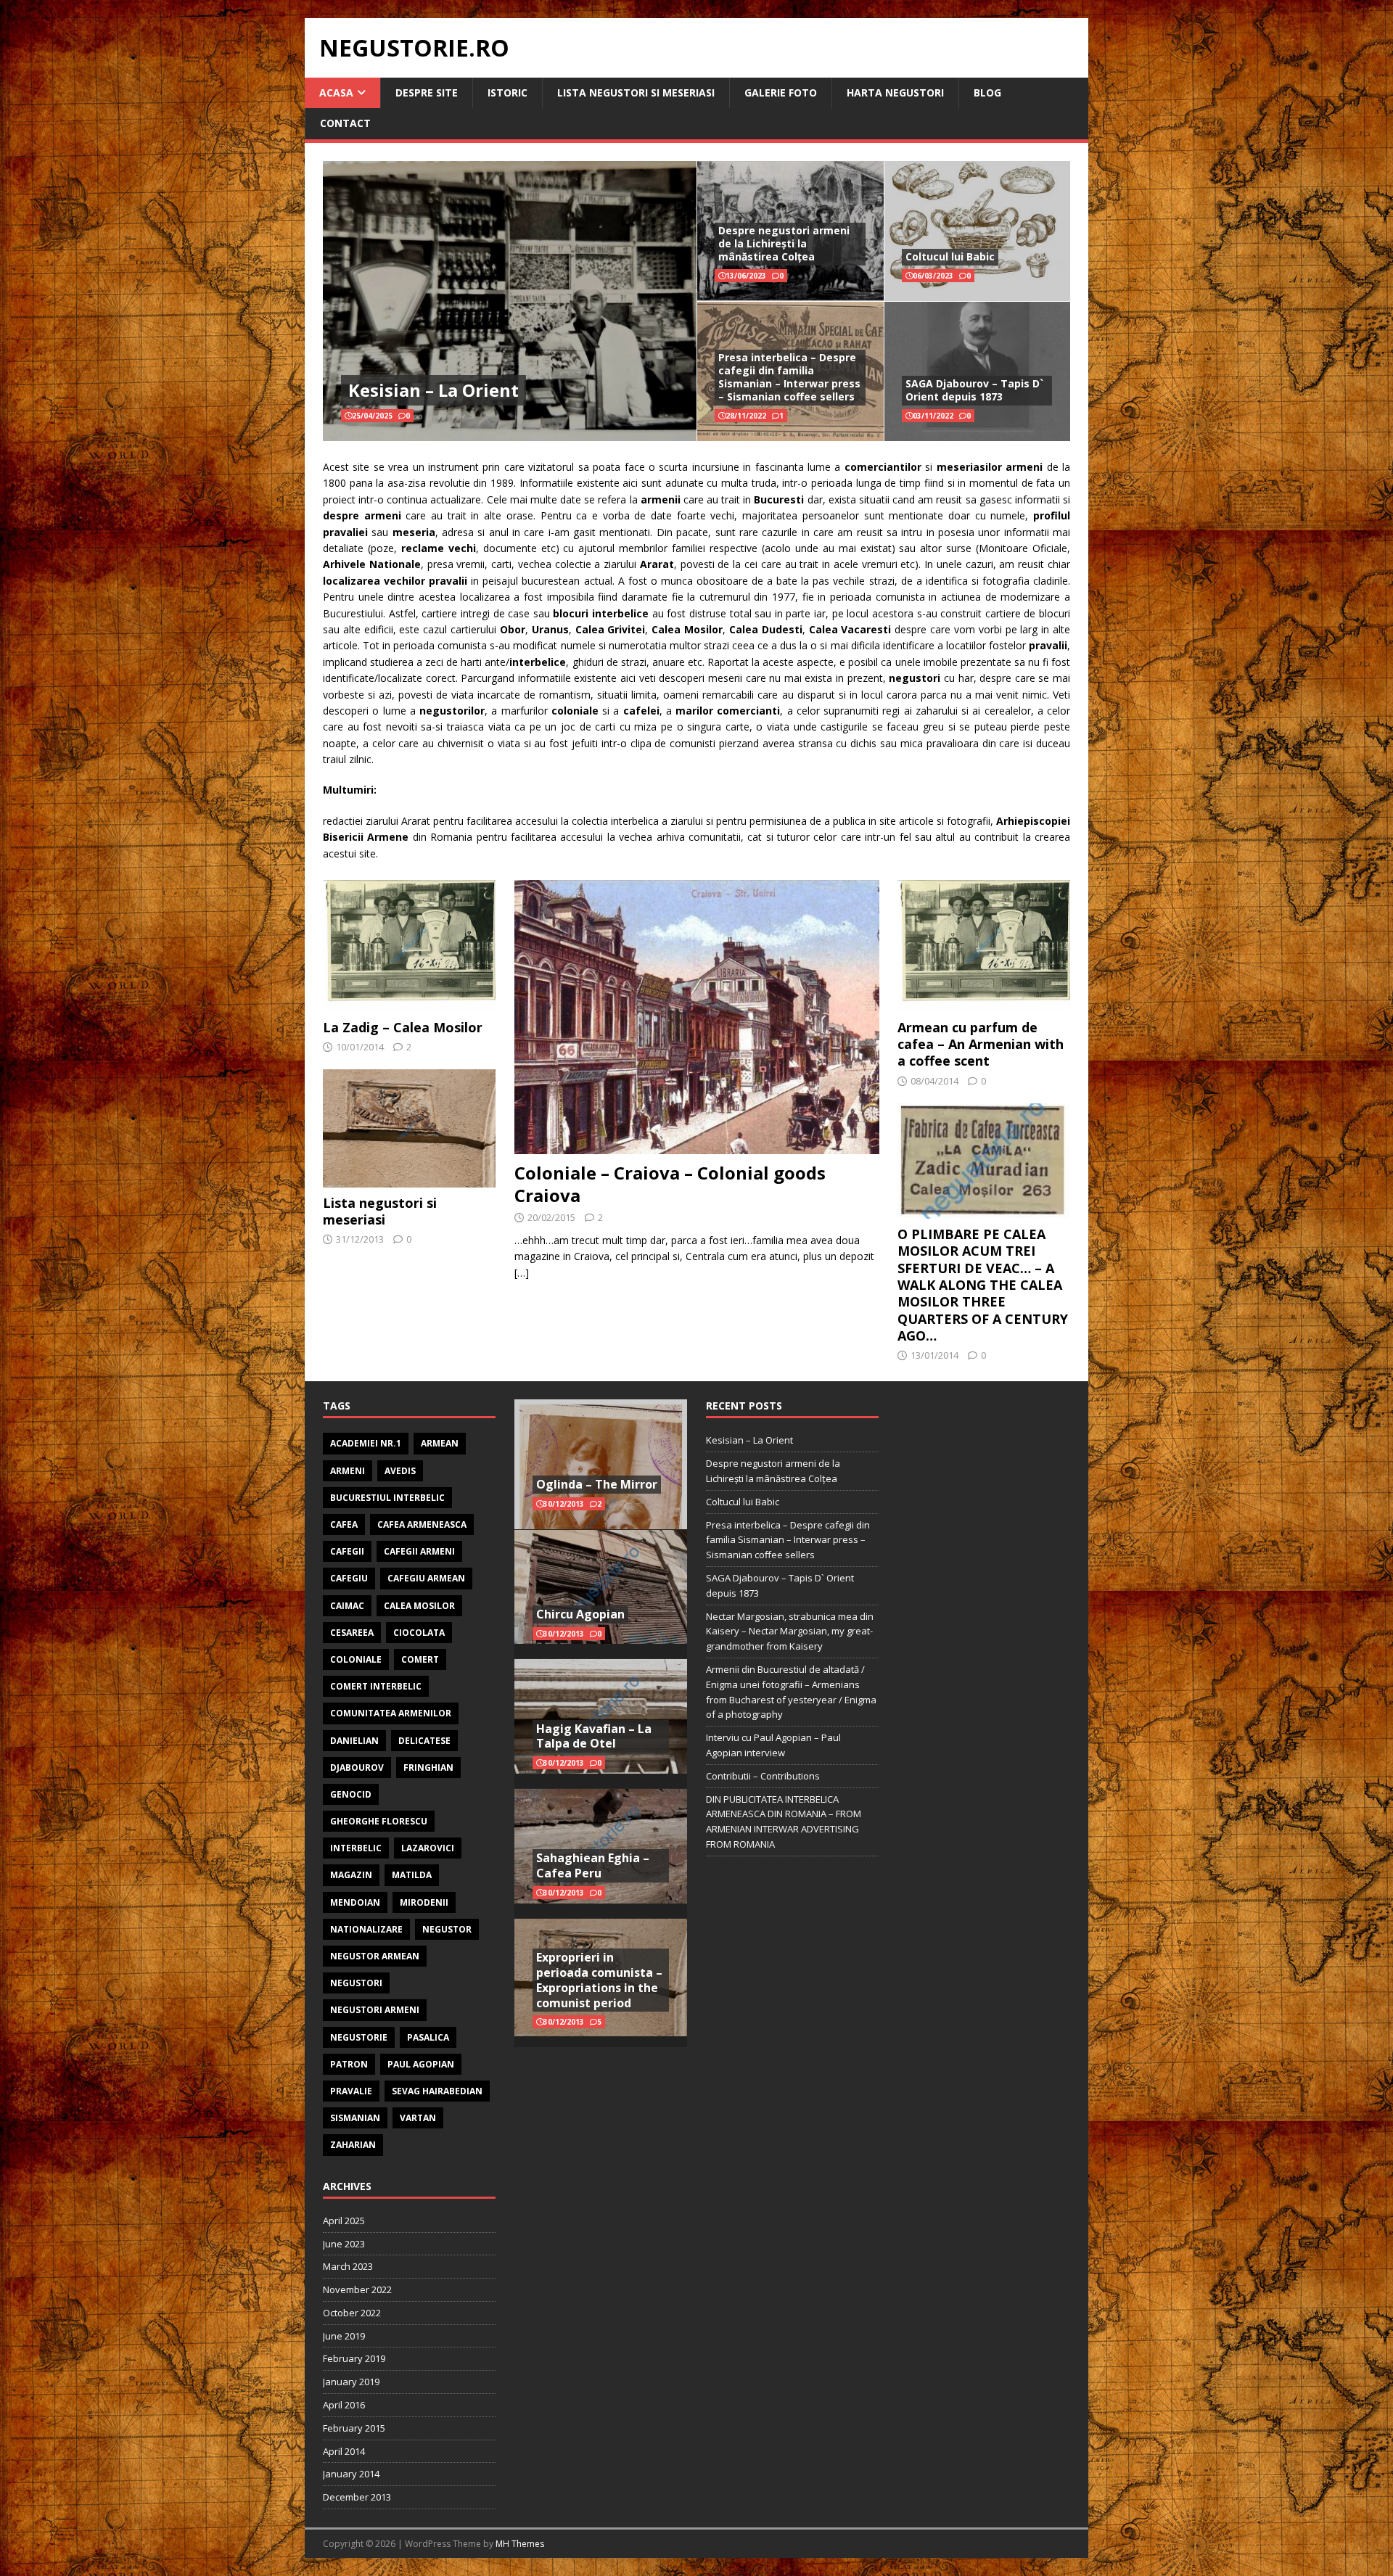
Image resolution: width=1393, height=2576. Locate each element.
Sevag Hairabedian (437, 2091)
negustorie (359, 2037)
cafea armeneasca (422, 1524)
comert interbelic (376, 1686)
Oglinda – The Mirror (597, 1484)
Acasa (336, 92)
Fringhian (428, 1768)
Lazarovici (428, 1848)
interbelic (356, 1848)
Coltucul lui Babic (950, 256)
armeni (348, 1471)
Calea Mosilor (419, 1606)
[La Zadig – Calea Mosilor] (409, 1003)
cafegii (347, 1551)
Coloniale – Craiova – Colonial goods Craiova (670, 1184)
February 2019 (354, 2358)
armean (440, 1443)
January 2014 (351, 2474)
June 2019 (344, 2336)
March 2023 (348, 2266)
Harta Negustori (895, 92)
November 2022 (357, 2289)
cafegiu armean (426, 1578)
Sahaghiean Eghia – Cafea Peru (593, 1865)
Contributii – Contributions (763, 1776)
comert (420, 1659)
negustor (447, 1929)
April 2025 (344, 2221)
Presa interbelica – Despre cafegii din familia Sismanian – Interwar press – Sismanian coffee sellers (789, 377)
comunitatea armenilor (391, 1713)
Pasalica (428, 2037)
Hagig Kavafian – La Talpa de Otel (594, 1736)
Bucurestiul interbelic (387, 1498)
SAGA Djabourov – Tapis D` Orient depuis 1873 (974, 390)
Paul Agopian (421, 2064)
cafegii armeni (419, 1551)
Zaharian (353, 2145)
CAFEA (344, 1524)
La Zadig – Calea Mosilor (403, 1027)
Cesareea (352, 1633)
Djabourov (357, 1768)
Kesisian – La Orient (433, 390)
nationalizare (366, 1929)
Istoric (508, 92)
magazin (351, 1875)
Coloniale (356, 1659)
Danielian (354, 1741)
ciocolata (419, 1633)
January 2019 (351, 2382)
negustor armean (375, 1956)
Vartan (418, 2118)
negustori (356, 1983)
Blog (987, 92)
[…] (522, 1273)
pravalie (351, 2091)
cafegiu (349, 1578)
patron (349, 2064)
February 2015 (354, 2428)
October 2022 (352, 2313)
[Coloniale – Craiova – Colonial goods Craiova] (697, 1145)
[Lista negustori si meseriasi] (409, 1178)
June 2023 (344, 2244)
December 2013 (357, 2497)
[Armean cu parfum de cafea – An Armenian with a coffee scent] (984, 1003)
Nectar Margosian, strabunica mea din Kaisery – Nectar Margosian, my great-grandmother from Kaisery (790, 1631)
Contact (345, 123)
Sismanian (355, 2118)
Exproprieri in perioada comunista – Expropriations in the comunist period (599, 1980)
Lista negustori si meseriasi (636, 92)
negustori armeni (375, 2010)
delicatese (424, 1741)
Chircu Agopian (580, 1614)
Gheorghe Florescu (379, 1821)
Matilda (412, 1875)
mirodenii (424, 1902)
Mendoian (355, 1902)
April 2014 (344, 2451)
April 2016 (344, 2405)
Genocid (351, 1794)
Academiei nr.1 (366, 1443)
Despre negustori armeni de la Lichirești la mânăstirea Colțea (784, 243)
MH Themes (520, 2544)
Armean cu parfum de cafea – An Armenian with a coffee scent (981, 1044)
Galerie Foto (781, 92)
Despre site (427, 92)
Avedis (400, 1471)
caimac (347, 1606)
